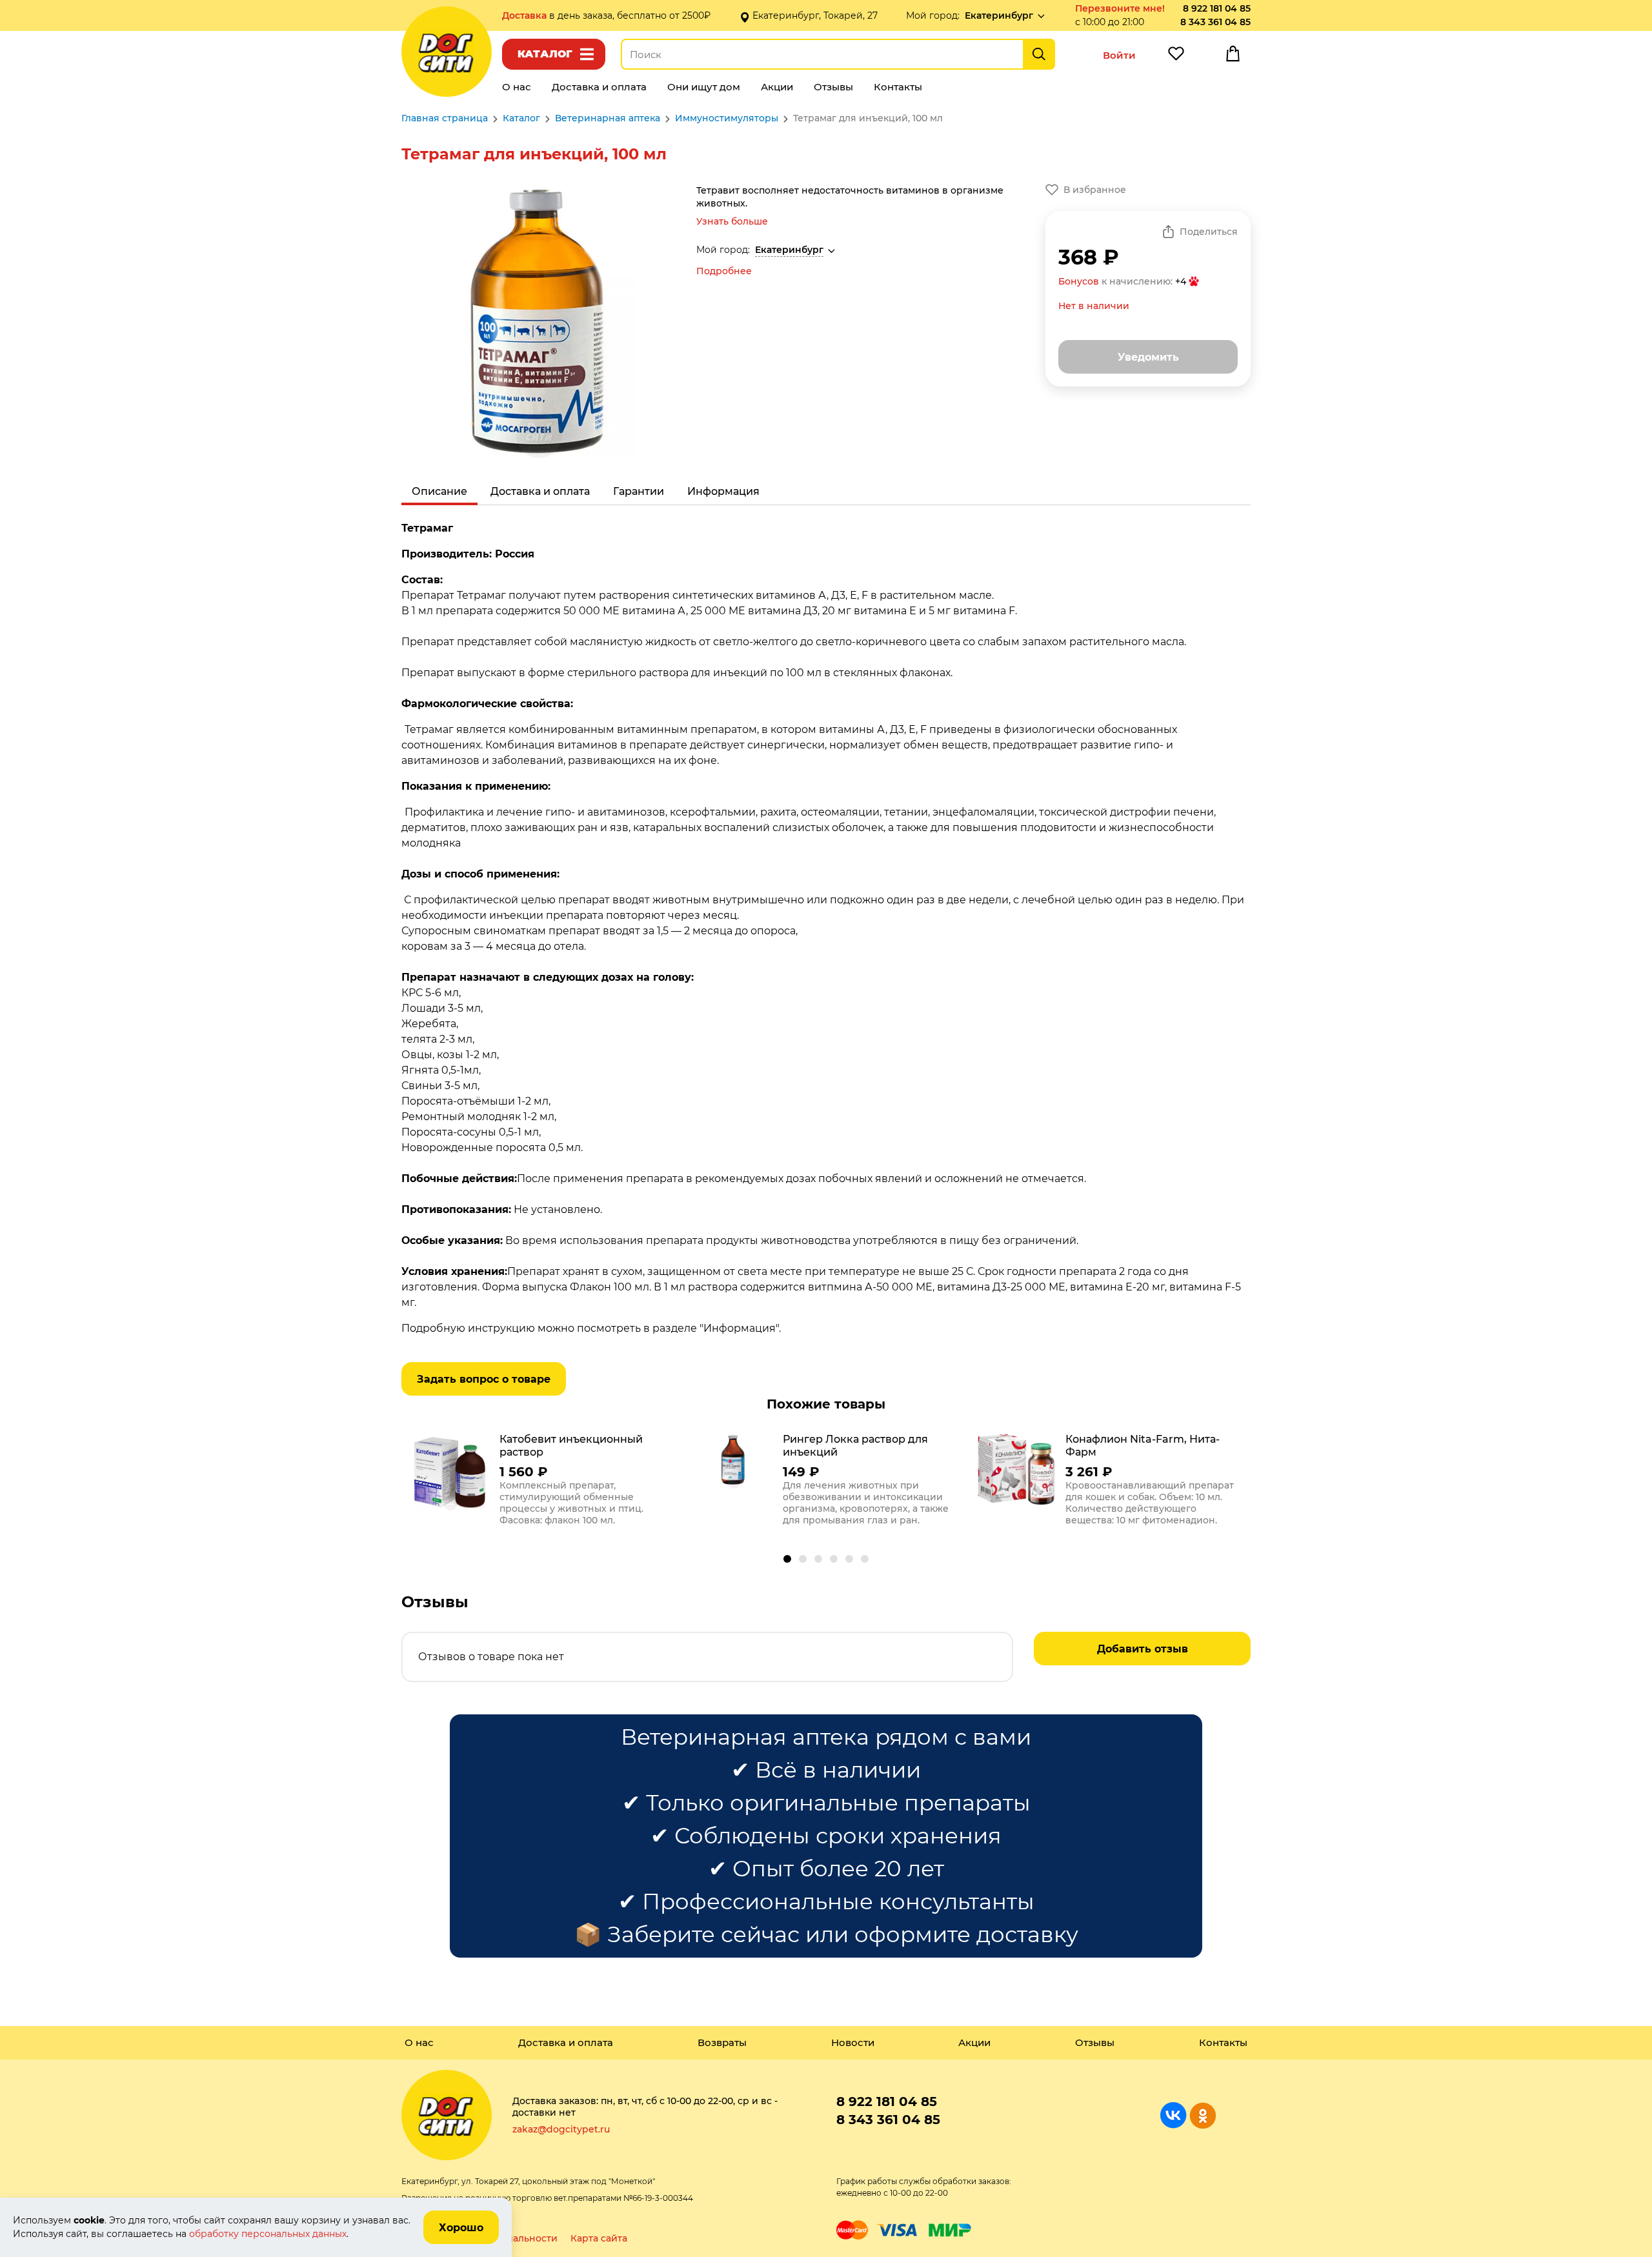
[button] (787, 1559)
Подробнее (724, 271)
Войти (1119, 55)
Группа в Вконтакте (1174, 2115)
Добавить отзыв (1143, 1649)
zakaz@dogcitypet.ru (561, 2129)
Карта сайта (599, 2238)
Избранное (1176, 57)
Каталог (545, 54)
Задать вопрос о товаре (484, 1379)
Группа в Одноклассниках (1203, 2115)
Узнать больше (732, 221)
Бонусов (1079, 281)
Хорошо (461, 2228)
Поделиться (1209, 232)
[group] (543, 1483)
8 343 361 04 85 (1215, 22)
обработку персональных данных (268, 2234)
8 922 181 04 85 (1217, 8)
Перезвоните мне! (1120, 8)
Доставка (526, 15)
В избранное (1095, 190)
